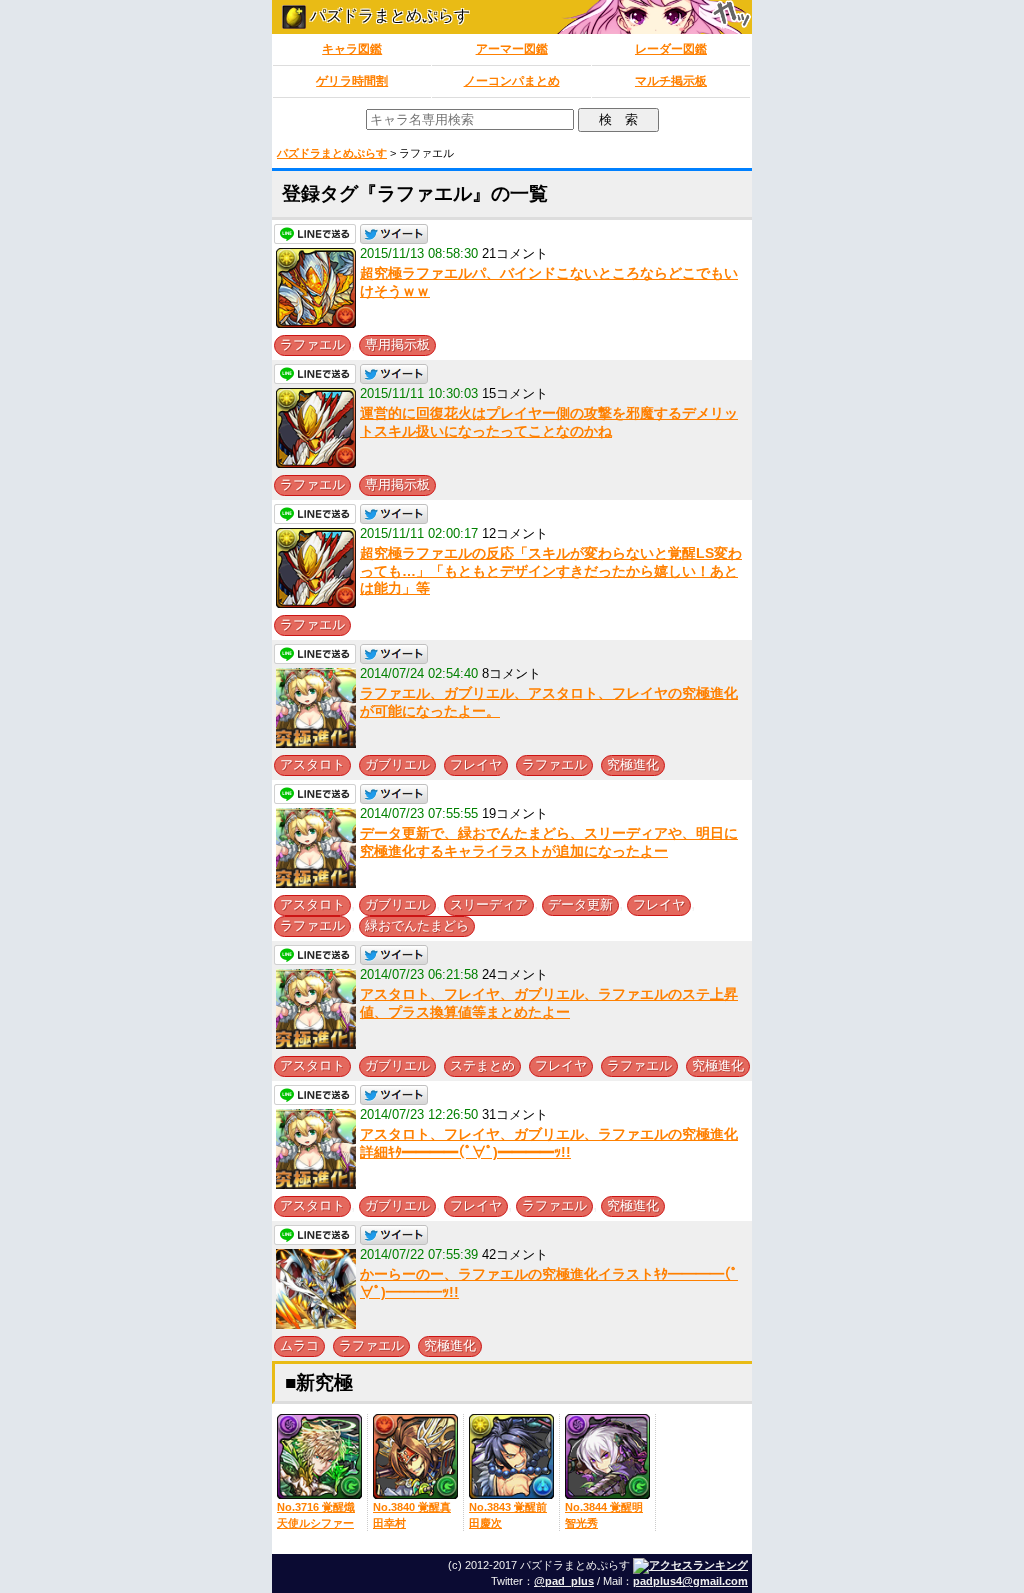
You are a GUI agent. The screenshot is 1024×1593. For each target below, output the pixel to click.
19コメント (515, 813)
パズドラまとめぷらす (388, 15)
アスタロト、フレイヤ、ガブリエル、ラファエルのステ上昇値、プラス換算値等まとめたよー (549, 1003)
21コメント (515, 253)
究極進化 (633, 764)
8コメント (511, 673)
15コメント (515, 393)
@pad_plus (564, 1581)
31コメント (515, 1114)
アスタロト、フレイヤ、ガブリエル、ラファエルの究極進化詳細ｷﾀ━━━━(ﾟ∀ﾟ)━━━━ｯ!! (549, 1143)
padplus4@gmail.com (690, 1581)
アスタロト (312, 764)
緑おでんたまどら (417, 925)
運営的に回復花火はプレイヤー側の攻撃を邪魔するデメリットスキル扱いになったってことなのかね (549, 422)
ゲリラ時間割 (352, 81)
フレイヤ (476, 764)
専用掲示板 (397, 344)
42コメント (515, 1254)
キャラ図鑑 (352, 49)
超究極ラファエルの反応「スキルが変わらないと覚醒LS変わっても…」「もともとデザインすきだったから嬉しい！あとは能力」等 (551, 570)
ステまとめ (482, 1065)
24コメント (515, 974)
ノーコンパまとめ (512, 81)
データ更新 (580, 904)
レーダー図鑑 (671, 49)
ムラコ (299, 1345)
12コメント (515, 533)
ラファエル (312, 344)
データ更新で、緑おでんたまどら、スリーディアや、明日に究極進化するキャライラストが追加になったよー (549, 842)
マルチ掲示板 (671, 81)
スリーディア (489, 904)
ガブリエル (397, 764)
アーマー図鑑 (512, 49)
